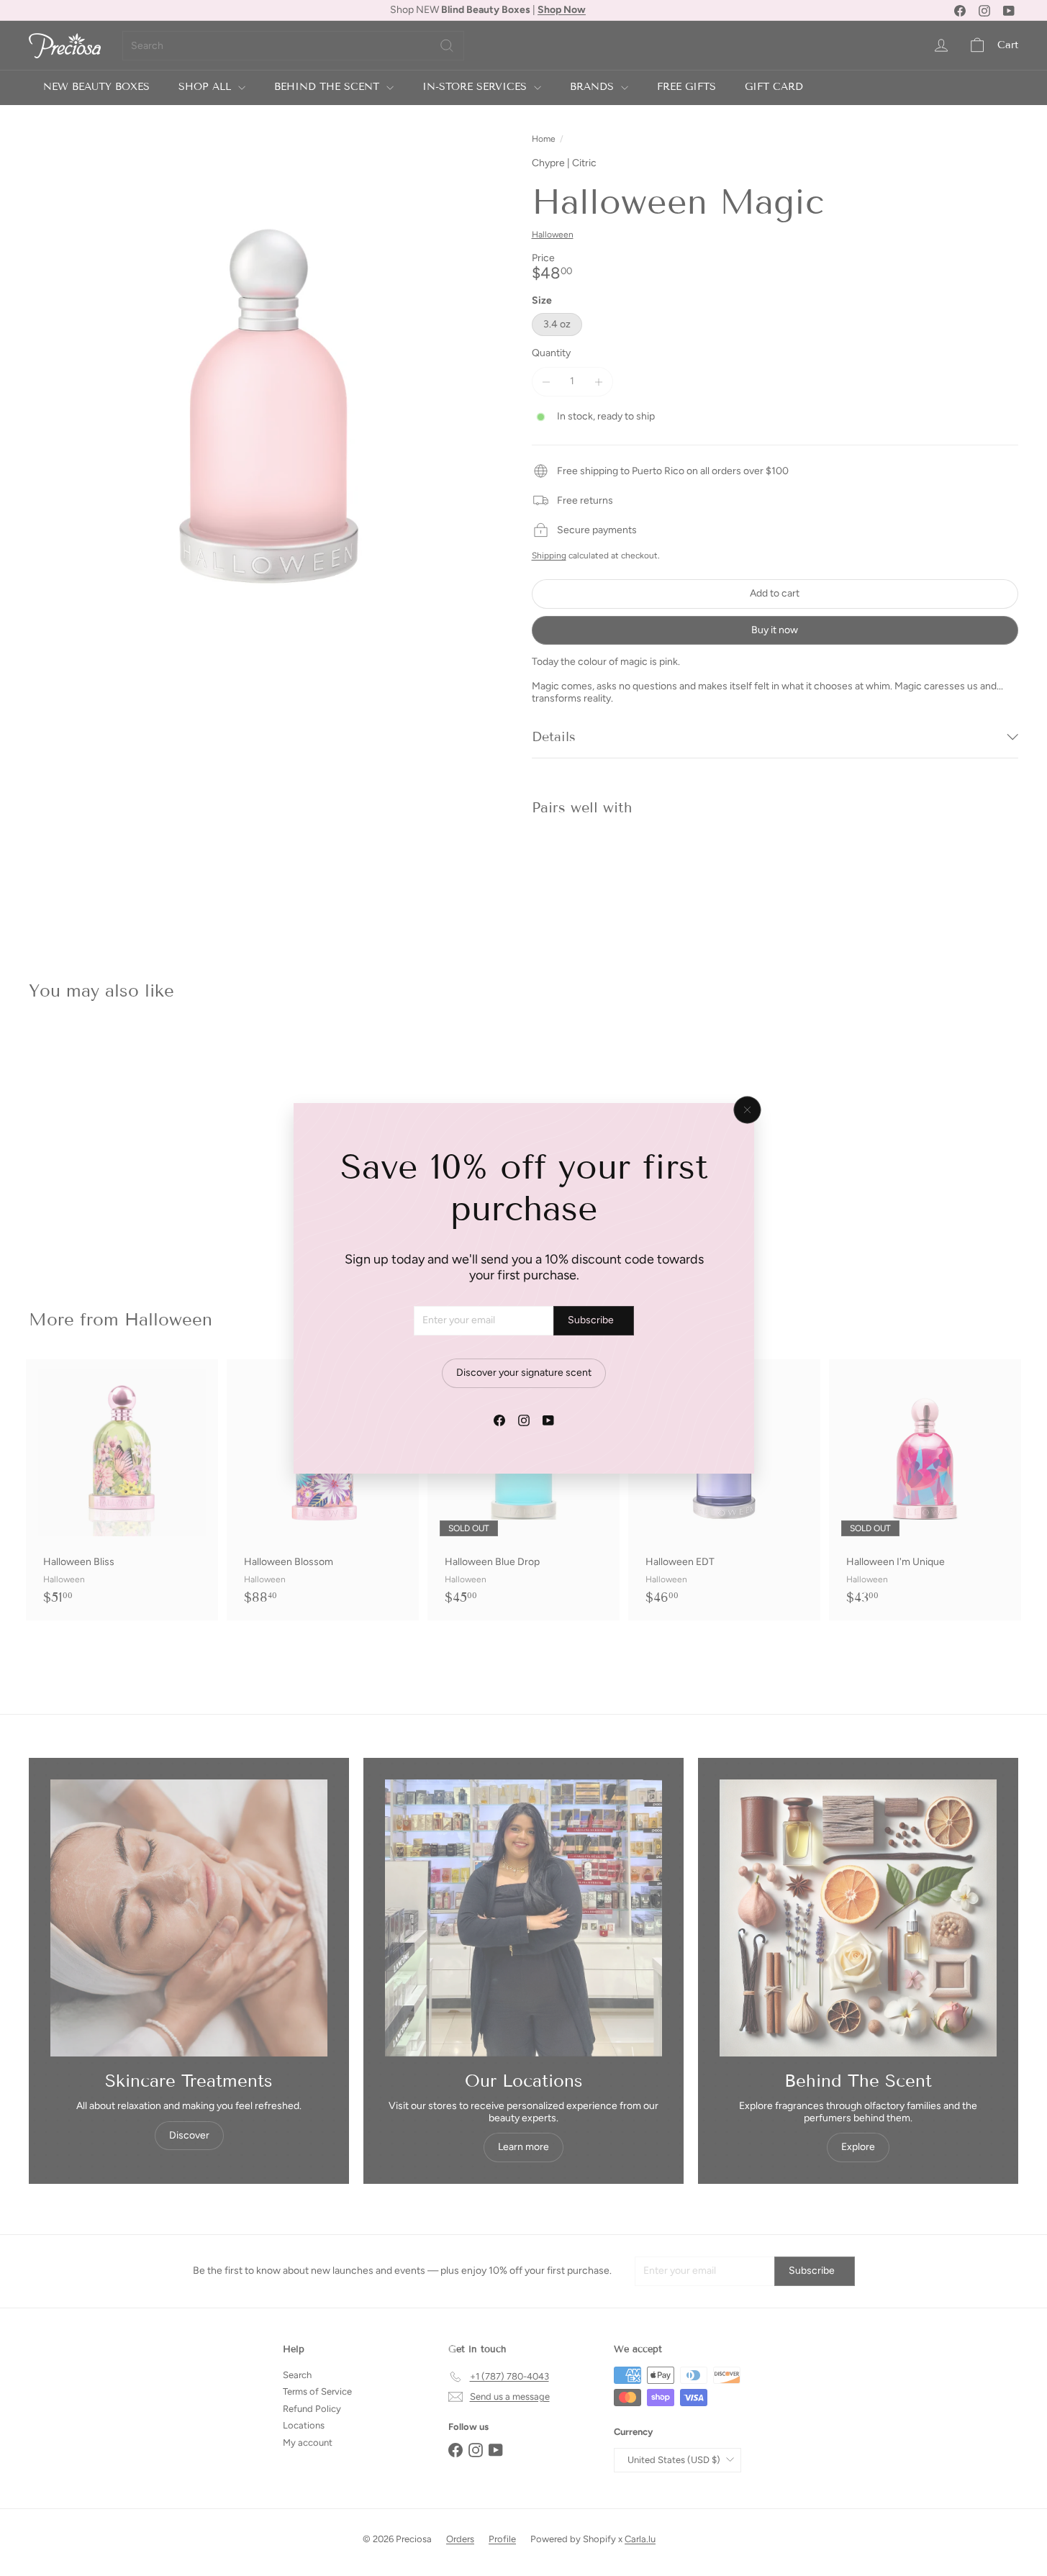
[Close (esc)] (747, 1110)
